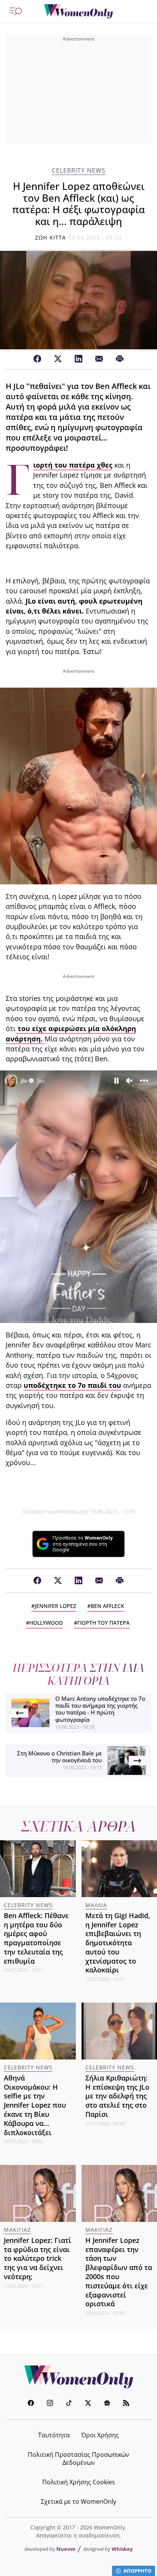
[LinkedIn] (78, 359)
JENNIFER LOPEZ (55, 1606)
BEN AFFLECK (107, 1606)
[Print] (120, 359)
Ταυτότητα (54, 2435)
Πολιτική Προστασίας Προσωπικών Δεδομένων (78, 2459)
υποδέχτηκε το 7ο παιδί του (72, 1385)
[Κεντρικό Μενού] (16, 11)
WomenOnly (78, 2377)
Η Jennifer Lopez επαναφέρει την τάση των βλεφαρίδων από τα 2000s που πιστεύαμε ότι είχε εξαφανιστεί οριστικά (119, 2272)
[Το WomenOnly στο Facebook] (31, 2404)
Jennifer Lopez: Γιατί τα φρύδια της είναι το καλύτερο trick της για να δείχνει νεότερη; (38, 2258)
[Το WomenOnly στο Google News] (107, 2404)
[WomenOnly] (78, 11)
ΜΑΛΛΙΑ (96, 1905)
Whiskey (122, 2549)
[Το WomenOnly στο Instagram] (50, 2404)
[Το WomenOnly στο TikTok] (69, 2404)
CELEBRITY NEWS (79, 171)
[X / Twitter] (58, 359)
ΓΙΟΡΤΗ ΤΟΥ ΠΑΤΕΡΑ (103, 1623)
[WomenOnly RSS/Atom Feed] (126, 2404)
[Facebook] (37, 359)
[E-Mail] (99, 359)
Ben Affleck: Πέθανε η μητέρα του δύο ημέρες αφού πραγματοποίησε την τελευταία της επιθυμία (36, 1938)
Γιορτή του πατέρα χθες (73, 465)
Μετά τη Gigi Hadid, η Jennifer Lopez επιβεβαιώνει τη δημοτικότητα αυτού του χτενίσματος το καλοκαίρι (118, 1943)
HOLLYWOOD (46, 1623)
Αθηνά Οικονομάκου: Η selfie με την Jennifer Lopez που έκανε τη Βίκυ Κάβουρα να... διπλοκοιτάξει (35, 2105)
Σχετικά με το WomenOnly (78, 2502)
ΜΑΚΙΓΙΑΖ (17, 2230)
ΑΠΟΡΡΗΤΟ (137, 2571)
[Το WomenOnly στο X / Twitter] (88, 2404)
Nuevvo (66, 2549)
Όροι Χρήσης (100, 2435)
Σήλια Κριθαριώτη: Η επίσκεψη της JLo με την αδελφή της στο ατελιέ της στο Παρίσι (117, 2096)
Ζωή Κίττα (50, 237)
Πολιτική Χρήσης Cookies (79, 2482)
